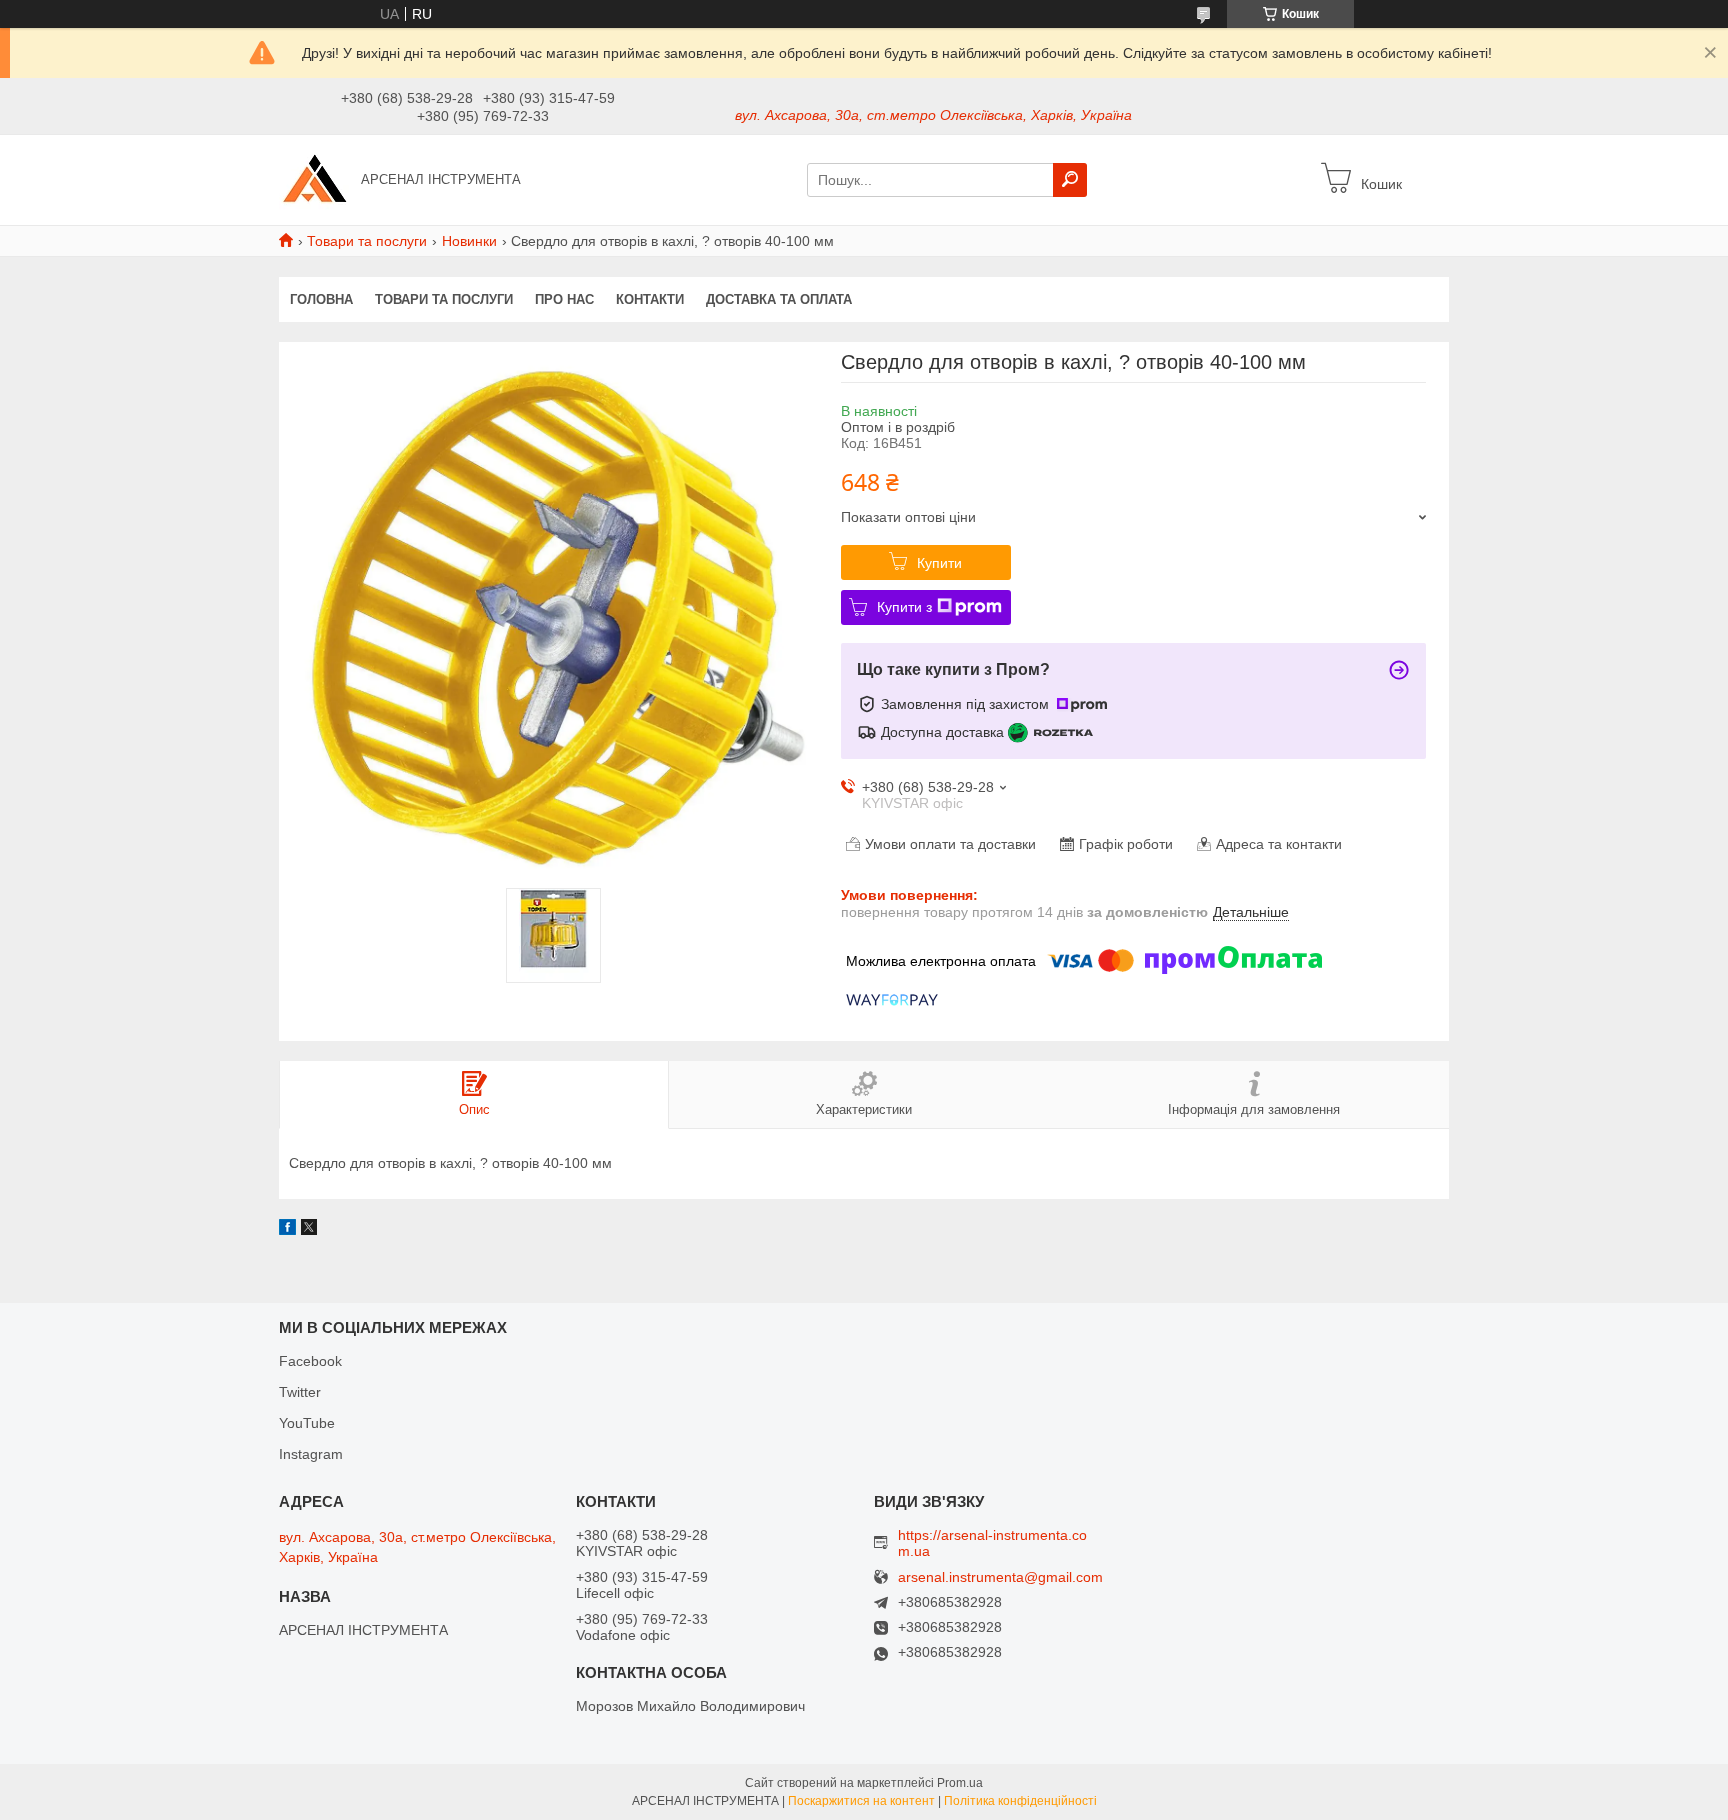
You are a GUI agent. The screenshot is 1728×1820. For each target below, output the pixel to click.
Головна (321, 299)
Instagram (311, 1454)
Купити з (904, 607)
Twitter (300, 1392)
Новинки (469, 241)
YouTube (307, 1423)
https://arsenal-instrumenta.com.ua (992, 1543)
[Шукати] (1070, 180)
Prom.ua (960, 1783)
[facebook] (287, 1230)
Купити (939, 563)
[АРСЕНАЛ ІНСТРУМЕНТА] (314, 179)
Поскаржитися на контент (861, 1801)
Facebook (310, 1361)
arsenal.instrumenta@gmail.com (1000, 1577)
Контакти (650, 299)
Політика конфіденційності (1020, 1801)
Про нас (564, 299)
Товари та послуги (367, 241)
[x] (309, 1230)
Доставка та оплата (779, 299)
